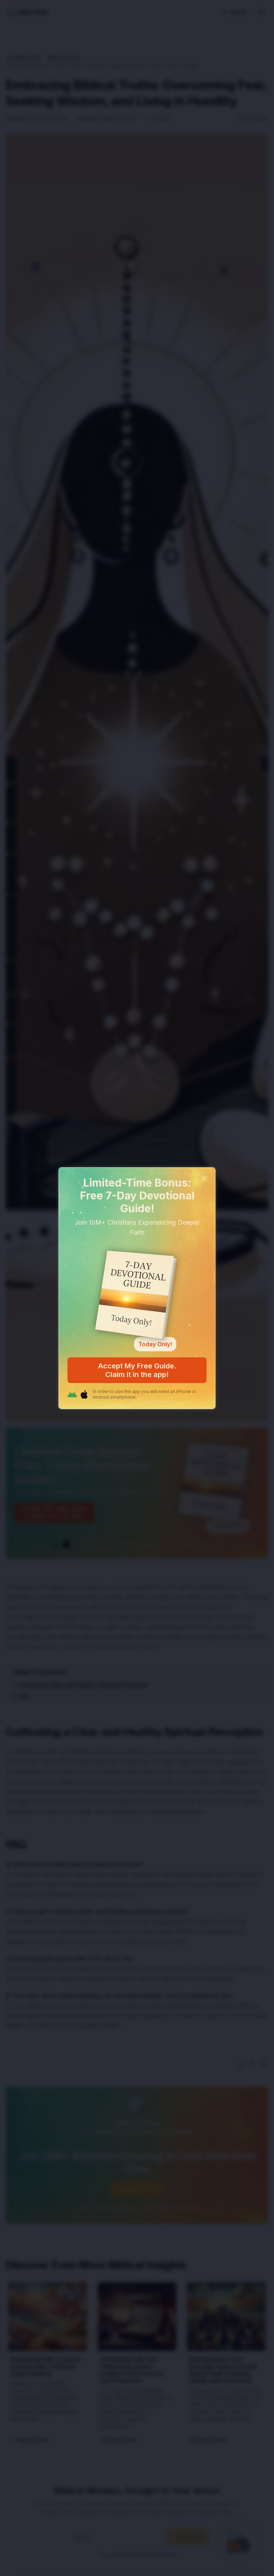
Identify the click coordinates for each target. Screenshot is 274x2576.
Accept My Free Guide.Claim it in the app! (137, 1370)
